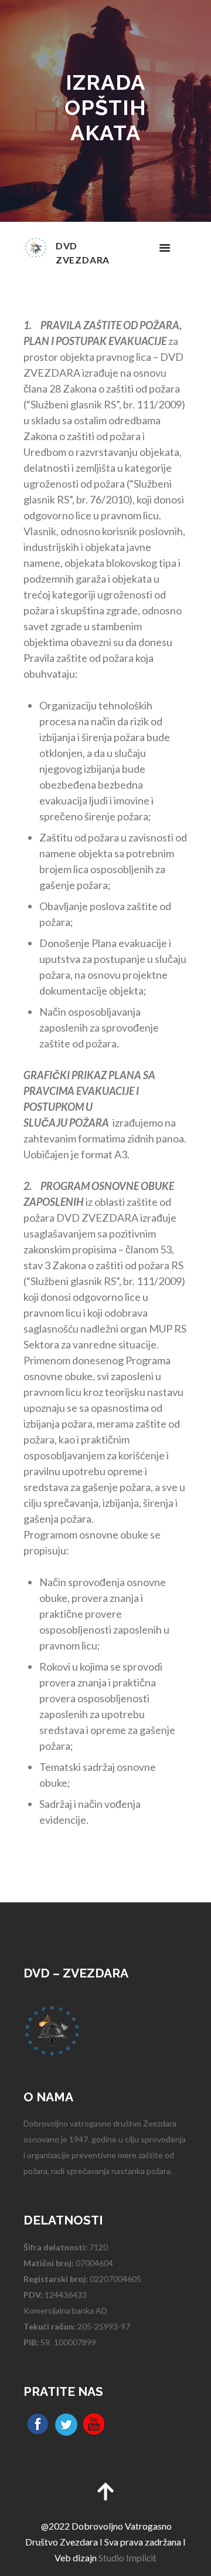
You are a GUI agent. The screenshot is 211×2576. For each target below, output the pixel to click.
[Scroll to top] (105, 2490)
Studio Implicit (127, 2558)
